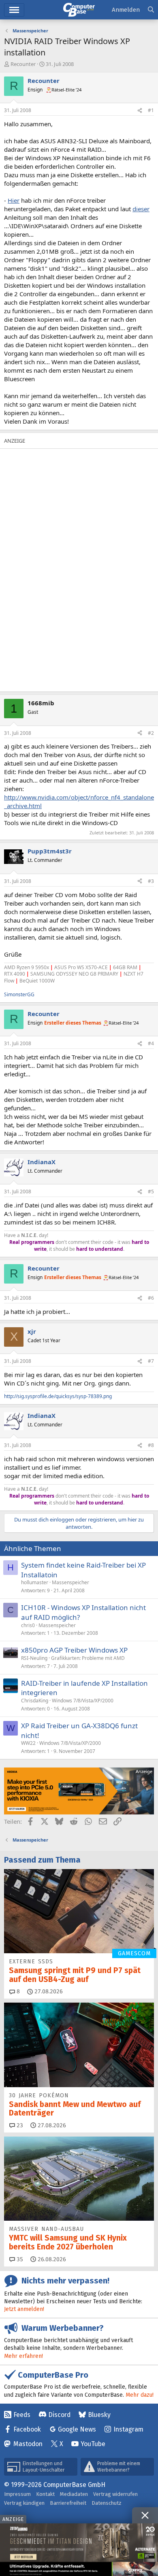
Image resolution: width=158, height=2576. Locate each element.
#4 (151, 1043)
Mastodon (28, 2444)
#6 (151, 1298)
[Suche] (151, 10)
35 (19, 2259)
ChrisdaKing (35, 1701)
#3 (151, 881)
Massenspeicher (70, 1582)
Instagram (128, 2429)
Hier (14, 200)
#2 (151, 733)
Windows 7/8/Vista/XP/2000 (83, 1701)
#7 (151, 1361)
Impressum (17, 2494)
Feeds (22, 2415)
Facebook (27, 2429)
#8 (151, 1445)
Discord (59, 2415)
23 (19, 2125)
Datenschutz (107, 2503)
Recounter (23, 64)
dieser (141, 209)
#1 (151, 110)
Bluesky (99, 2415)
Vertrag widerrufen (115, 2494)
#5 (151, 1191)
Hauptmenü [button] (14, 10)
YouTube (93, 2444)
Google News (77, 2429)
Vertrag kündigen (24, 2503)
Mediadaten (74, 2494)
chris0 (28, 1625)
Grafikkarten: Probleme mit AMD (88, 1658)
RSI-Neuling (34, 1658)
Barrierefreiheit (68, 2503)
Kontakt (45, 2494)
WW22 (28, 1743)
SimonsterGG (19, 994)
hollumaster (35, 1582)
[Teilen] (140, 111)
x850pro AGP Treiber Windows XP (74, 1650)
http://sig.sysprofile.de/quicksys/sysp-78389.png (58, 1396)
